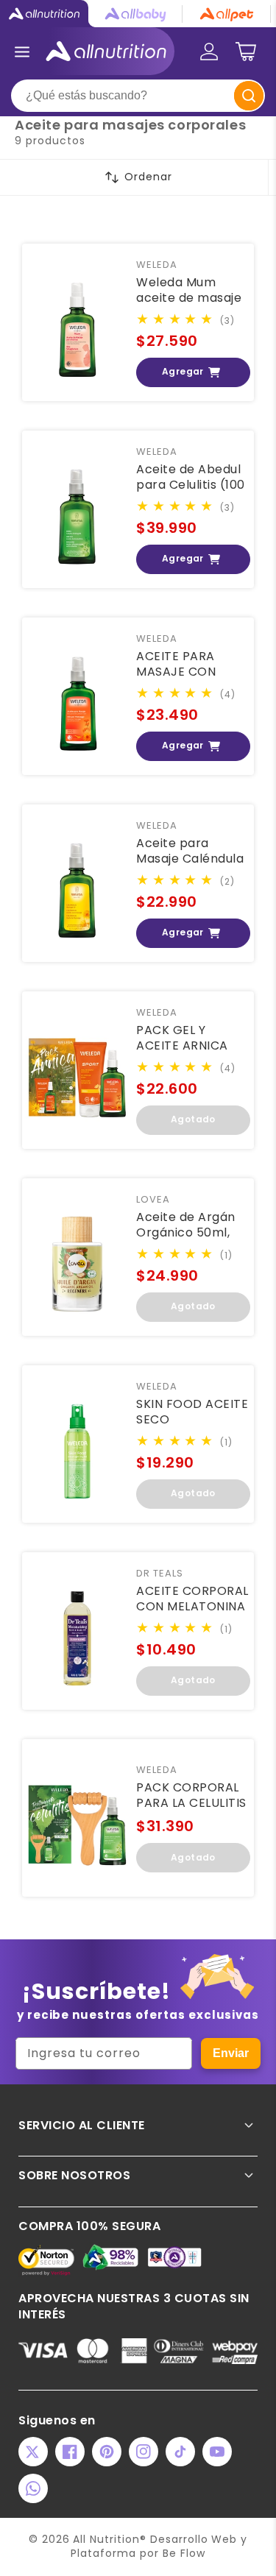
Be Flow (184, 2553)
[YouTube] (217, 2452)
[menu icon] (22, 52)
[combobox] (138, 96)
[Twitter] (33, 2452)
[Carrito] (246, 52)
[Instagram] (144, 2452)
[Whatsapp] (33, 2488)
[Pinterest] (107, 2452)
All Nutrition (106, 2539)
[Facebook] (70, 2452)
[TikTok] (180, 2452)
